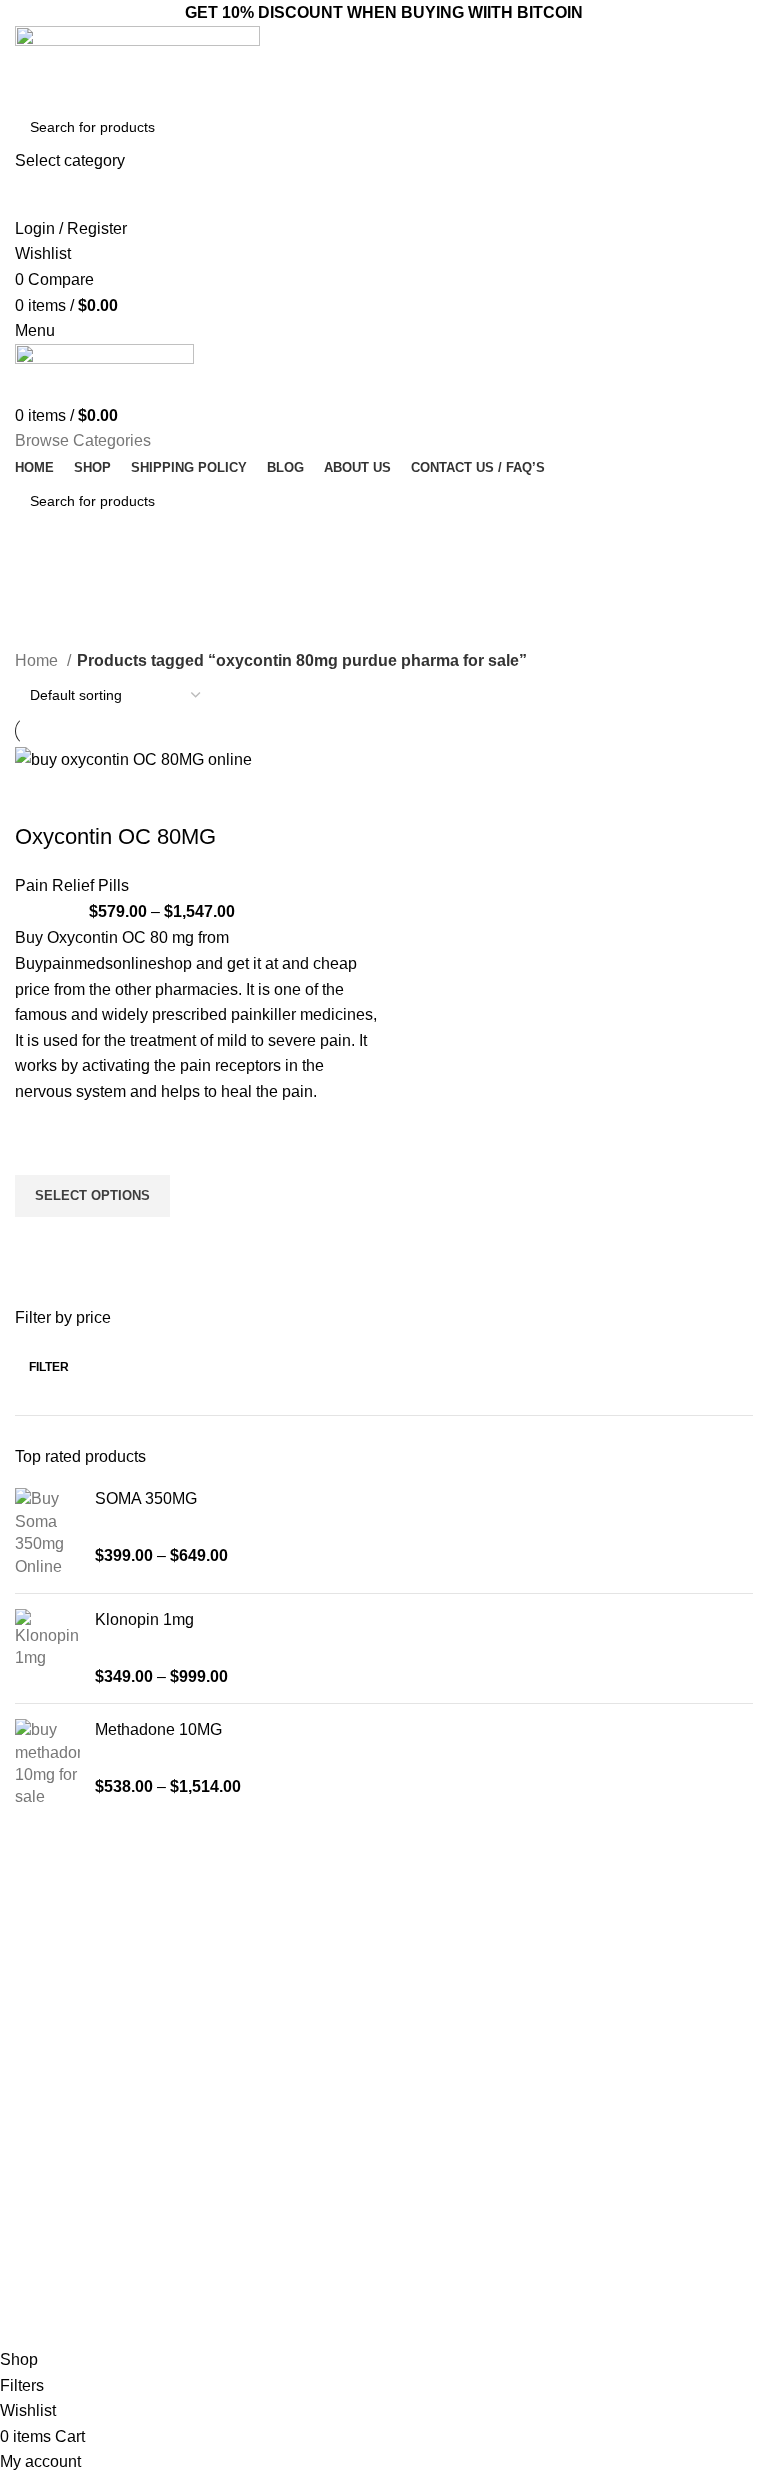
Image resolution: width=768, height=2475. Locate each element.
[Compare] (40, 797)
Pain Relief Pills (72, 885)
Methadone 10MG (158, 1729)
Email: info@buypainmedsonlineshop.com (672, 1996)
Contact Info (639, 1953)
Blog (408, 2056)
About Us (423, 2022)
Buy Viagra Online (259, 2124)
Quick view (40, 1242)
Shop (410, 2090)
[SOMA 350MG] (47, 1533)
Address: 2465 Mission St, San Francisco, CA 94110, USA (668, 2092)
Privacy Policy (437, 2124)
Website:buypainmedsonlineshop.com (672, 2040)
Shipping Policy (442, 2193)
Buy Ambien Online (262, 2022)
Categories (60, 637)
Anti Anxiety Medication (275, 1987)
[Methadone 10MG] (47, 1764)
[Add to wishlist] (40, 1150)
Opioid (222, 2056)
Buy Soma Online (257, 2158)
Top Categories (264, 1953)
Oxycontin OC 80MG (115, 836)
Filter (49, 1367)
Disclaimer (427, 2158)
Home (38, 660)
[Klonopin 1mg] (47, 1648)
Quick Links (439, 1953)
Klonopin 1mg (144, 1619)
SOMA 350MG (146, 1498)
